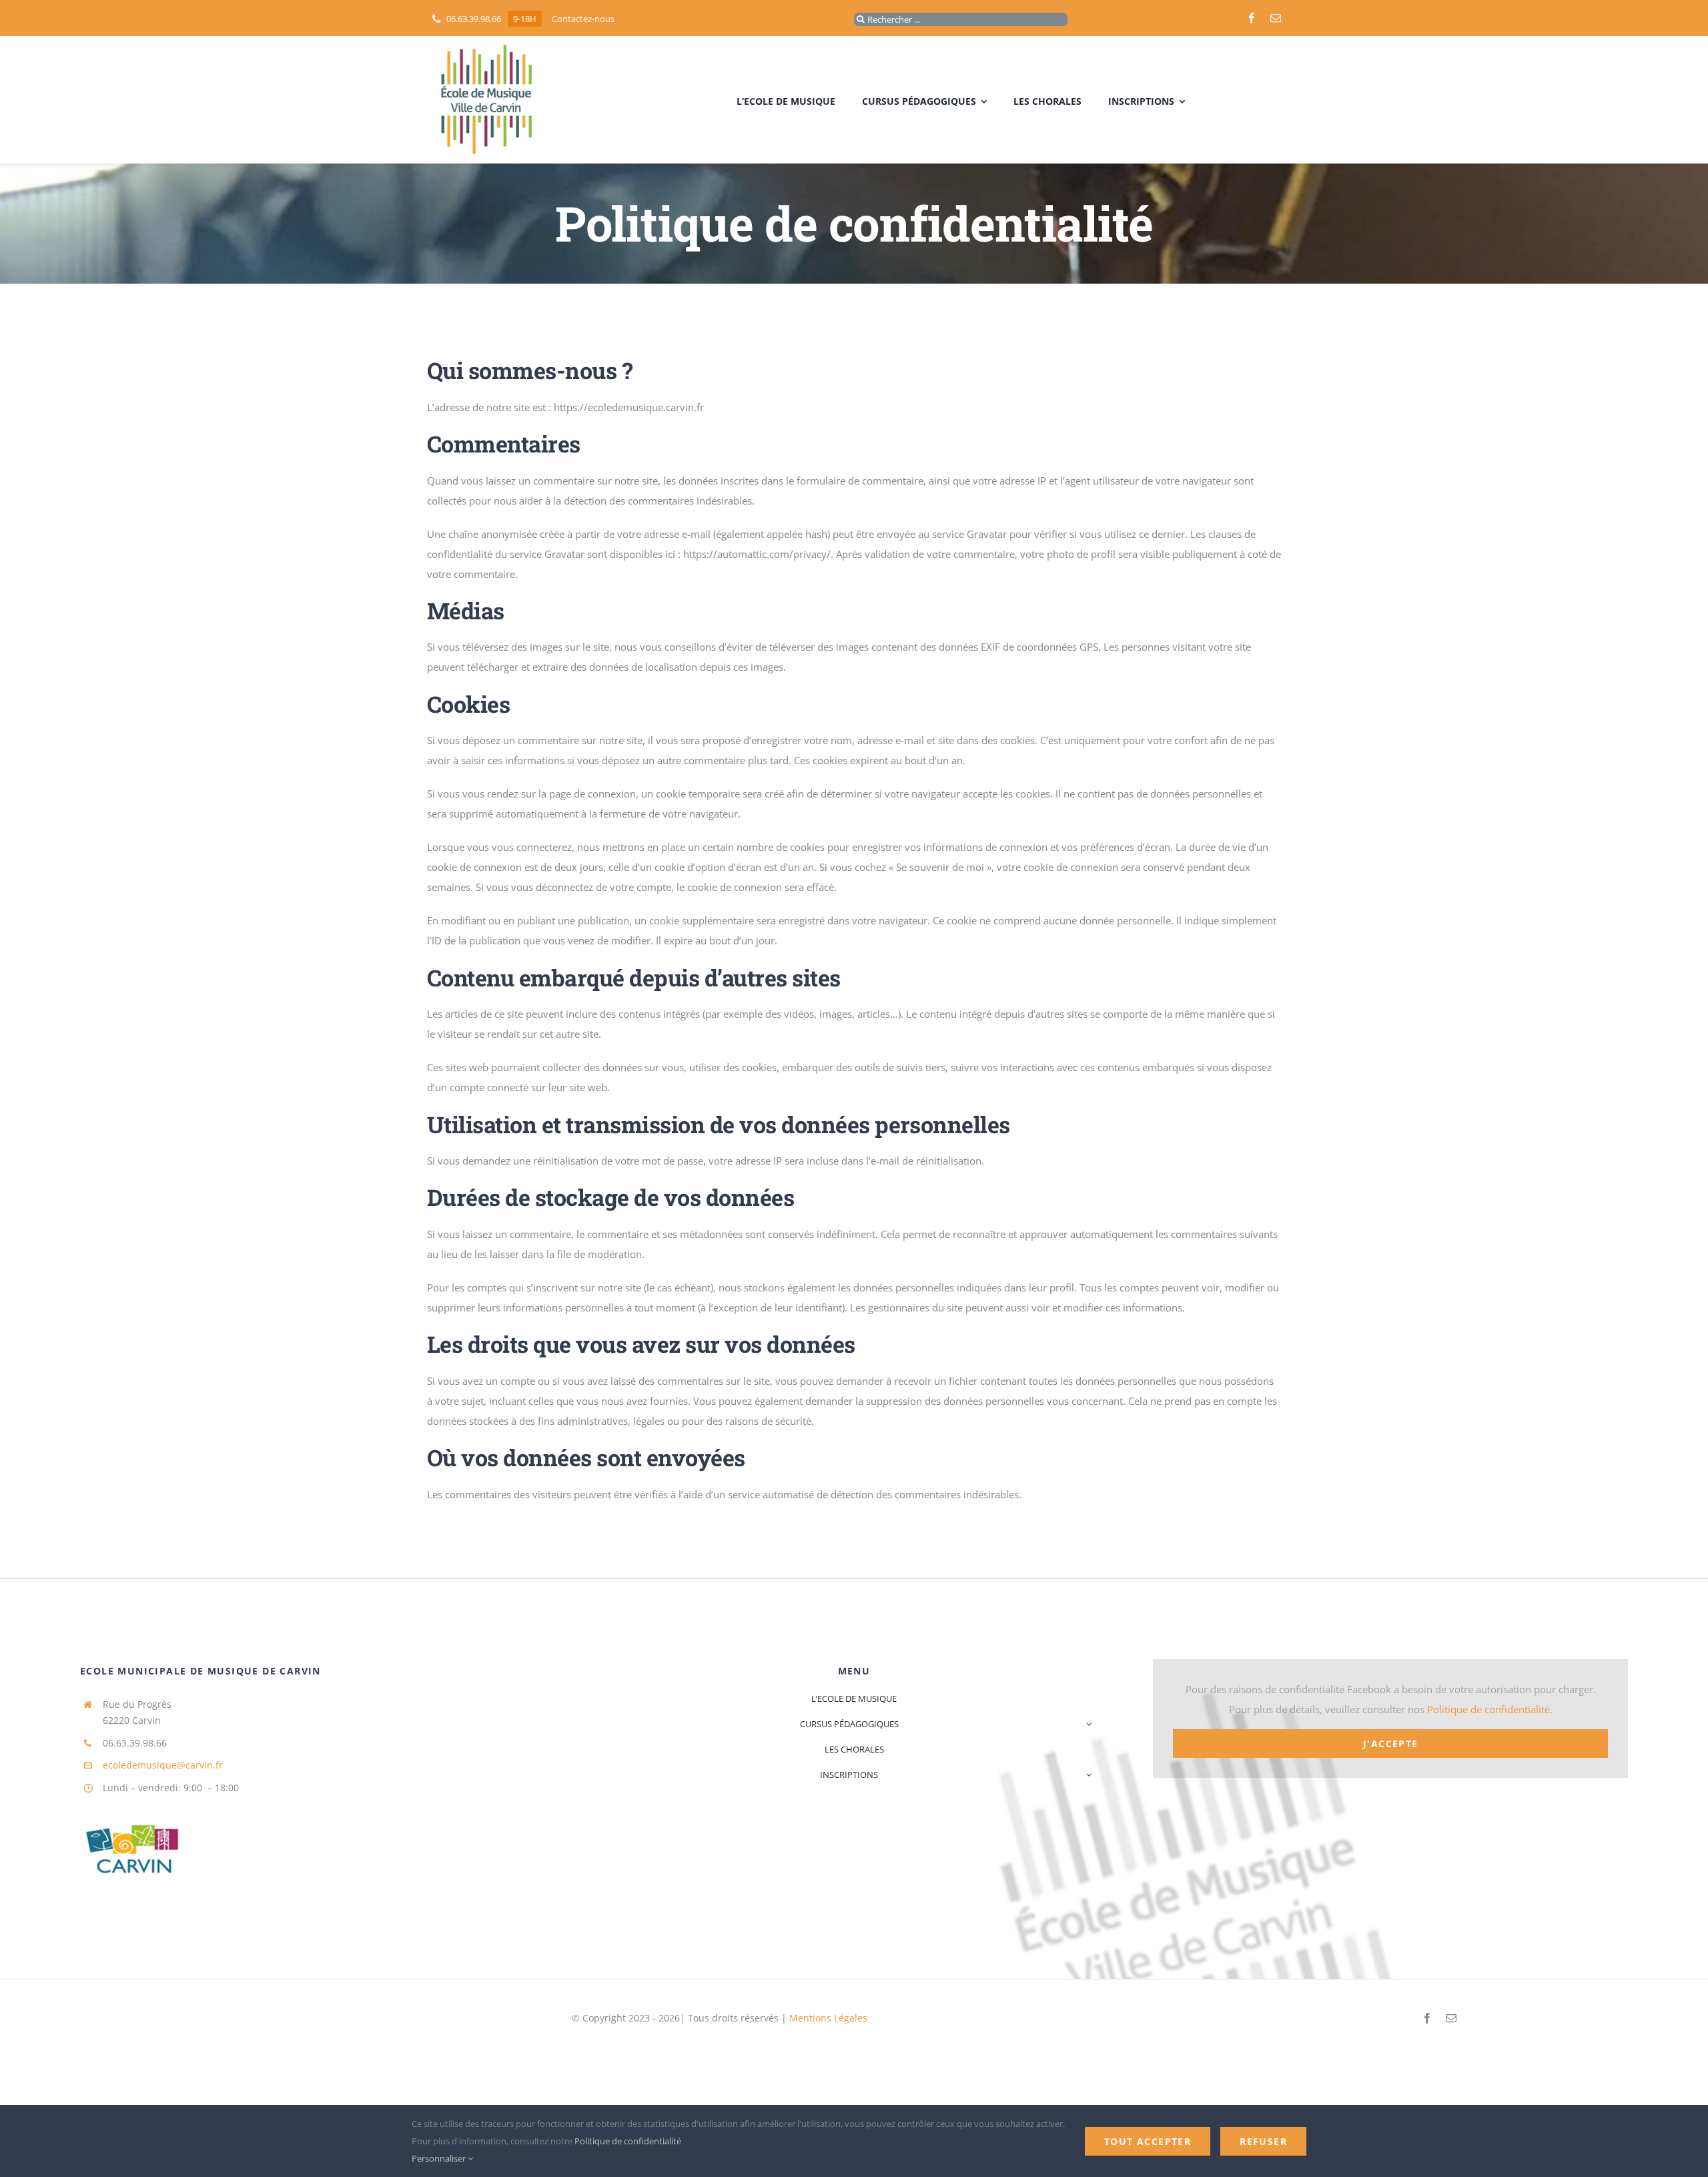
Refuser (1263, 2141)
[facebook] (1252, 18)
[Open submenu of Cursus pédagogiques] (1087, 1724)
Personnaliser (440, 2158)
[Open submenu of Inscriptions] (1087, 1775)
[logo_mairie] (130, 1804)
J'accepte (1391, 1744)
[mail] (1276, 18)
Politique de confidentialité (1488, 1709)
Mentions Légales (828, 2018)
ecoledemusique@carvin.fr (163, 1765)
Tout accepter (1148, 2141)
